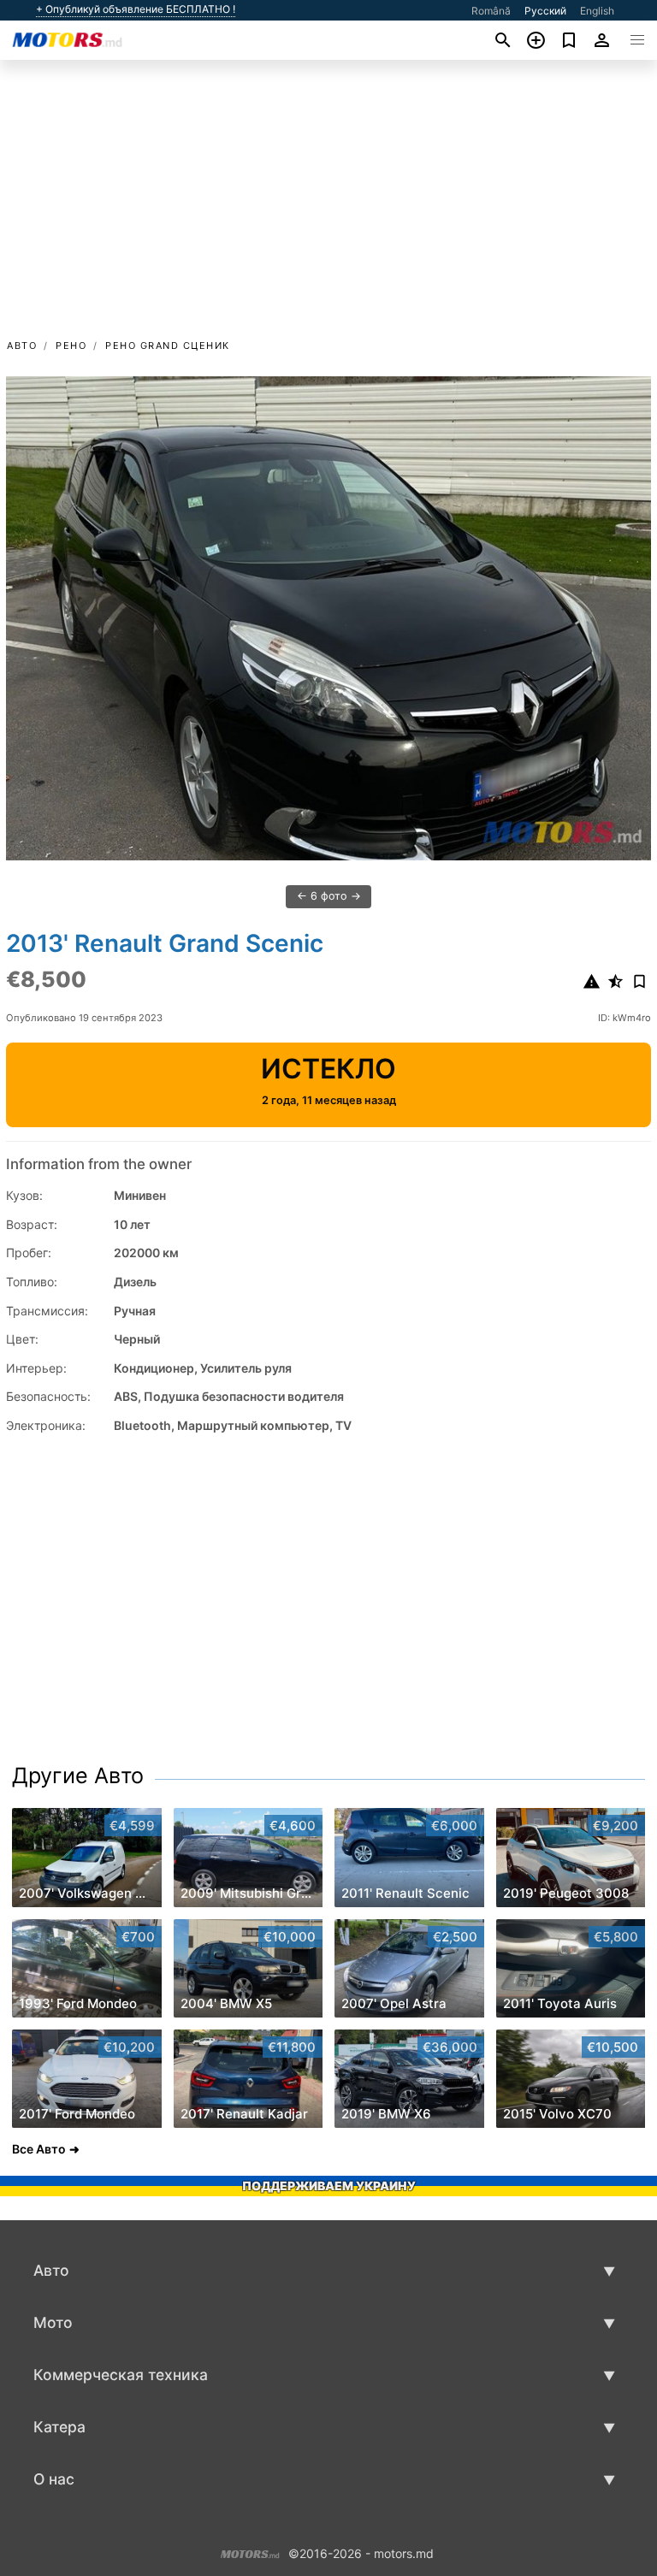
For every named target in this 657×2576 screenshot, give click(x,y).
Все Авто (39, 2149)
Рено (71, 346)
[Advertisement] (328, 208)
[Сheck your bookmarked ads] (569, 40)
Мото (53, 2322)
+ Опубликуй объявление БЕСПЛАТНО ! (136, 9)
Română (491, 11)
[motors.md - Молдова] (250, 2552)
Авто (22, 346)
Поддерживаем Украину (329, 2186)
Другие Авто (78, 1775)
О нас (54, 2479)
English (597, 11)
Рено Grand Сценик (168, 346)
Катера (59, 2427)
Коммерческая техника (121, 2375)
